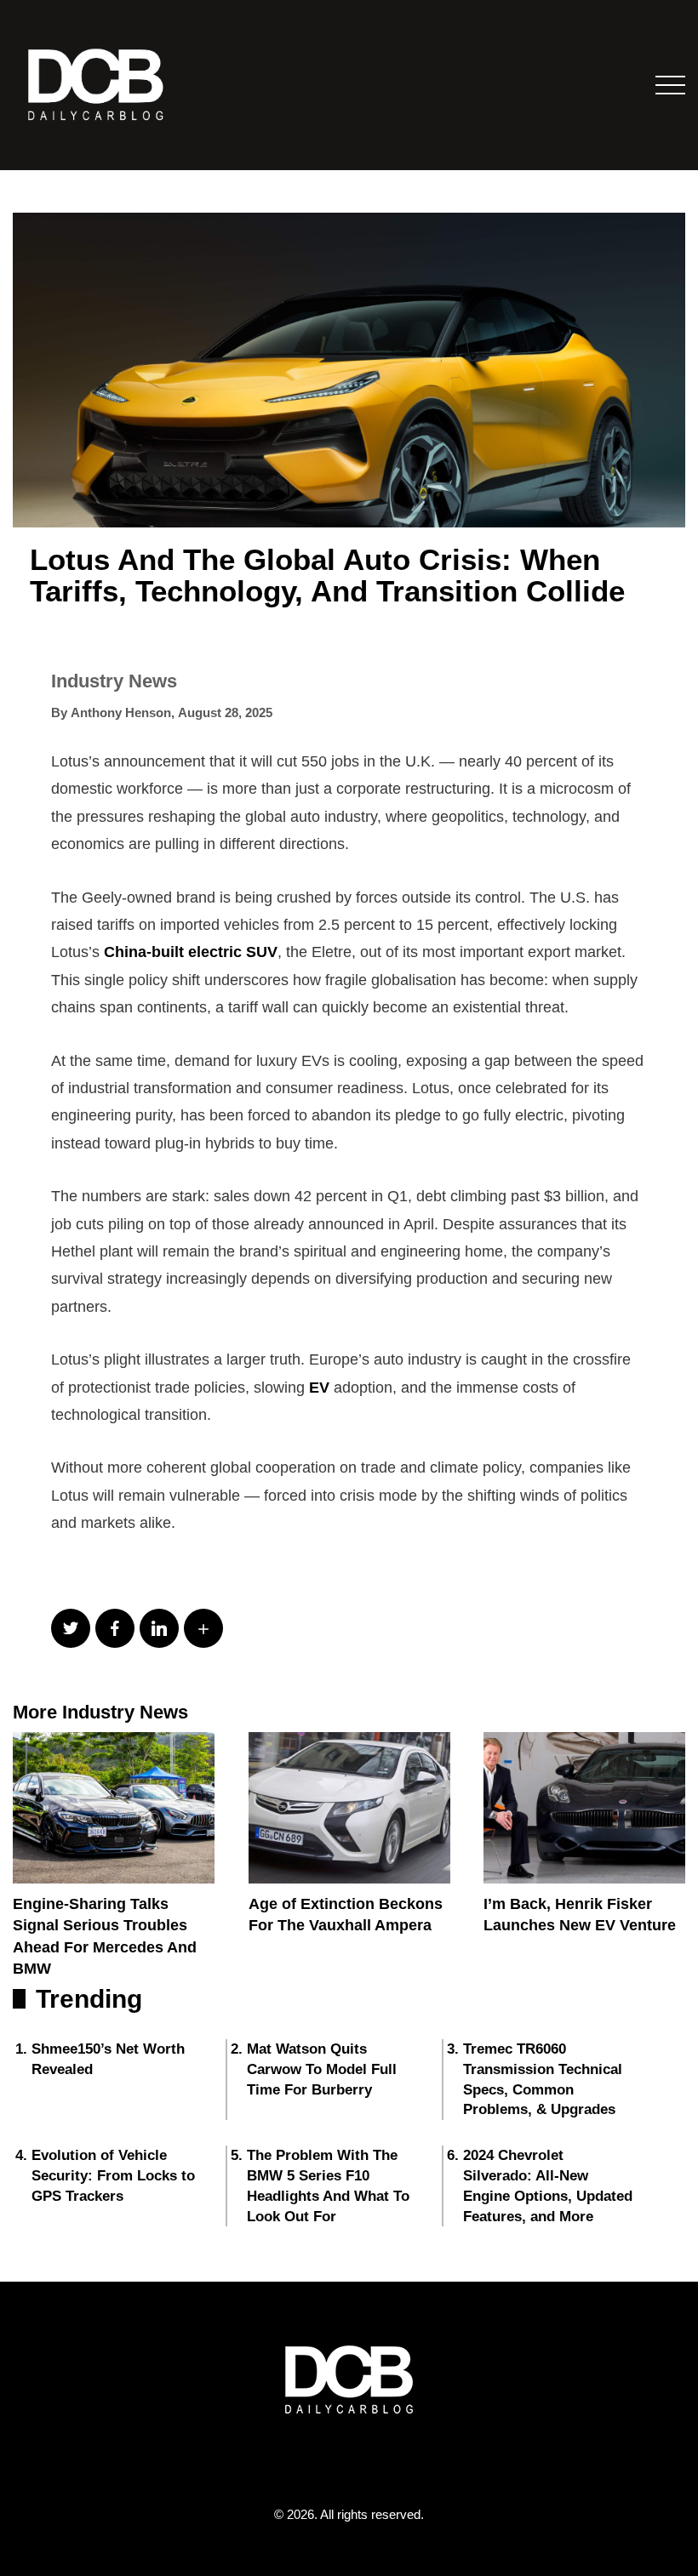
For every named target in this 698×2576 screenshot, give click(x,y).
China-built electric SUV (191, 952)
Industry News (114, 681)
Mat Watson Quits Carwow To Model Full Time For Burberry (322, 2069)
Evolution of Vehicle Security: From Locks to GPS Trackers (113, 2176)
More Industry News (100, 1712)
